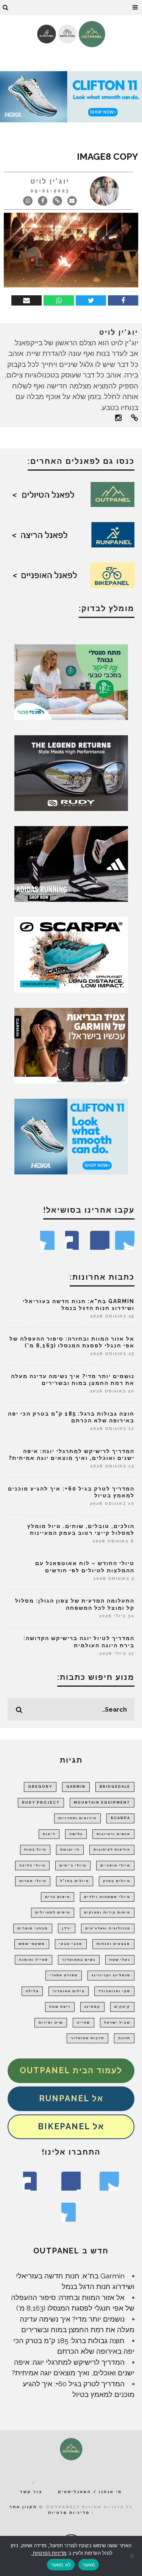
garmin (76, 1787)
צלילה (32, 1991)
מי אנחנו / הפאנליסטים (90, 2492)
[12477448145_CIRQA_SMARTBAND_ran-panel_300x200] (71, 1045)
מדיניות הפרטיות (49, 2553)
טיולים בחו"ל (75, 1881)
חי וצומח (70, 1849)
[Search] (6, 8)
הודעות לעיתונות (112, 1849)
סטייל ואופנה (34, 1960)
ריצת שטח (60, 2007)
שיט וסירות (51, 2022)
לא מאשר (61, 2565)
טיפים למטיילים (53, 1912)
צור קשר (31, 2492)
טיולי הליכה (32, 1865)
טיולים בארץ (117, 1881)
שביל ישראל (117, 2022)
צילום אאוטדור (69, 1991)
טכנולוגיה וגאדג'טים (108, 1928)
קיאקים (122, 2007)
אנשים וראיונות (113, 1834)
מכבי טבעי (71, 1944)
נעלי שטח (120, 1960)
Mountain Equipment (102, 1803)
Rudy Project (41, 1803)
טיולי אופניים (115, 1865)
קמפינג (92, 2007)
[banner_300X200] (71, 1136)
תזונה (124, 2038)
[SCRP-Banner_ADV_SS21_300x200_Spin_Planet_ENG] (71, 954)
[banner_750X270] (71, 96)
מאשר (89, 2565)
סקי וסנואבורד (114, 1991)
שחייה (83, 2022)
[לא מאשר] (133, 2556)
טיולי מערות (33, 1881)
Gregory (40, 1787)
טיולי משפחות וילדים (107, 1897)
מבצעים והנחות (113, 1944)
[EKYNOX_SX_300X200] (71, 772)
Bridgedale (115, 1787)
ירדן (67, 1928)
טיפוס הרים (58, 1897)
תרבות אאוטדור (87, 2038)
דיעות (49, 1834)
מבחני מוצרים (33, 1928)
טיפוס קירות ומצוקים (107, 1912)
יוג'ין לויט (50, 181)
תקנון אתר (23, 2507)
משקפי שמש (32, 1944)
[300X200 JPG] (71, 863)
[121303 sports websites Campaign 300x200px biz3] (71, 681)
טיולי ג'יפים (73, 1865)
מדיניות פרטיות (69, 2513)
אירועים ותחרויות (77, 1818)
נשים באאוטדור (79, 1960)
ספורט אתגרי (64, 1975)
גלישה (76, 1834)
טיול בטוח (35, 1849)
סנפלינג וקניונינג (111, 1975)
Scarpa (120, 1818)
